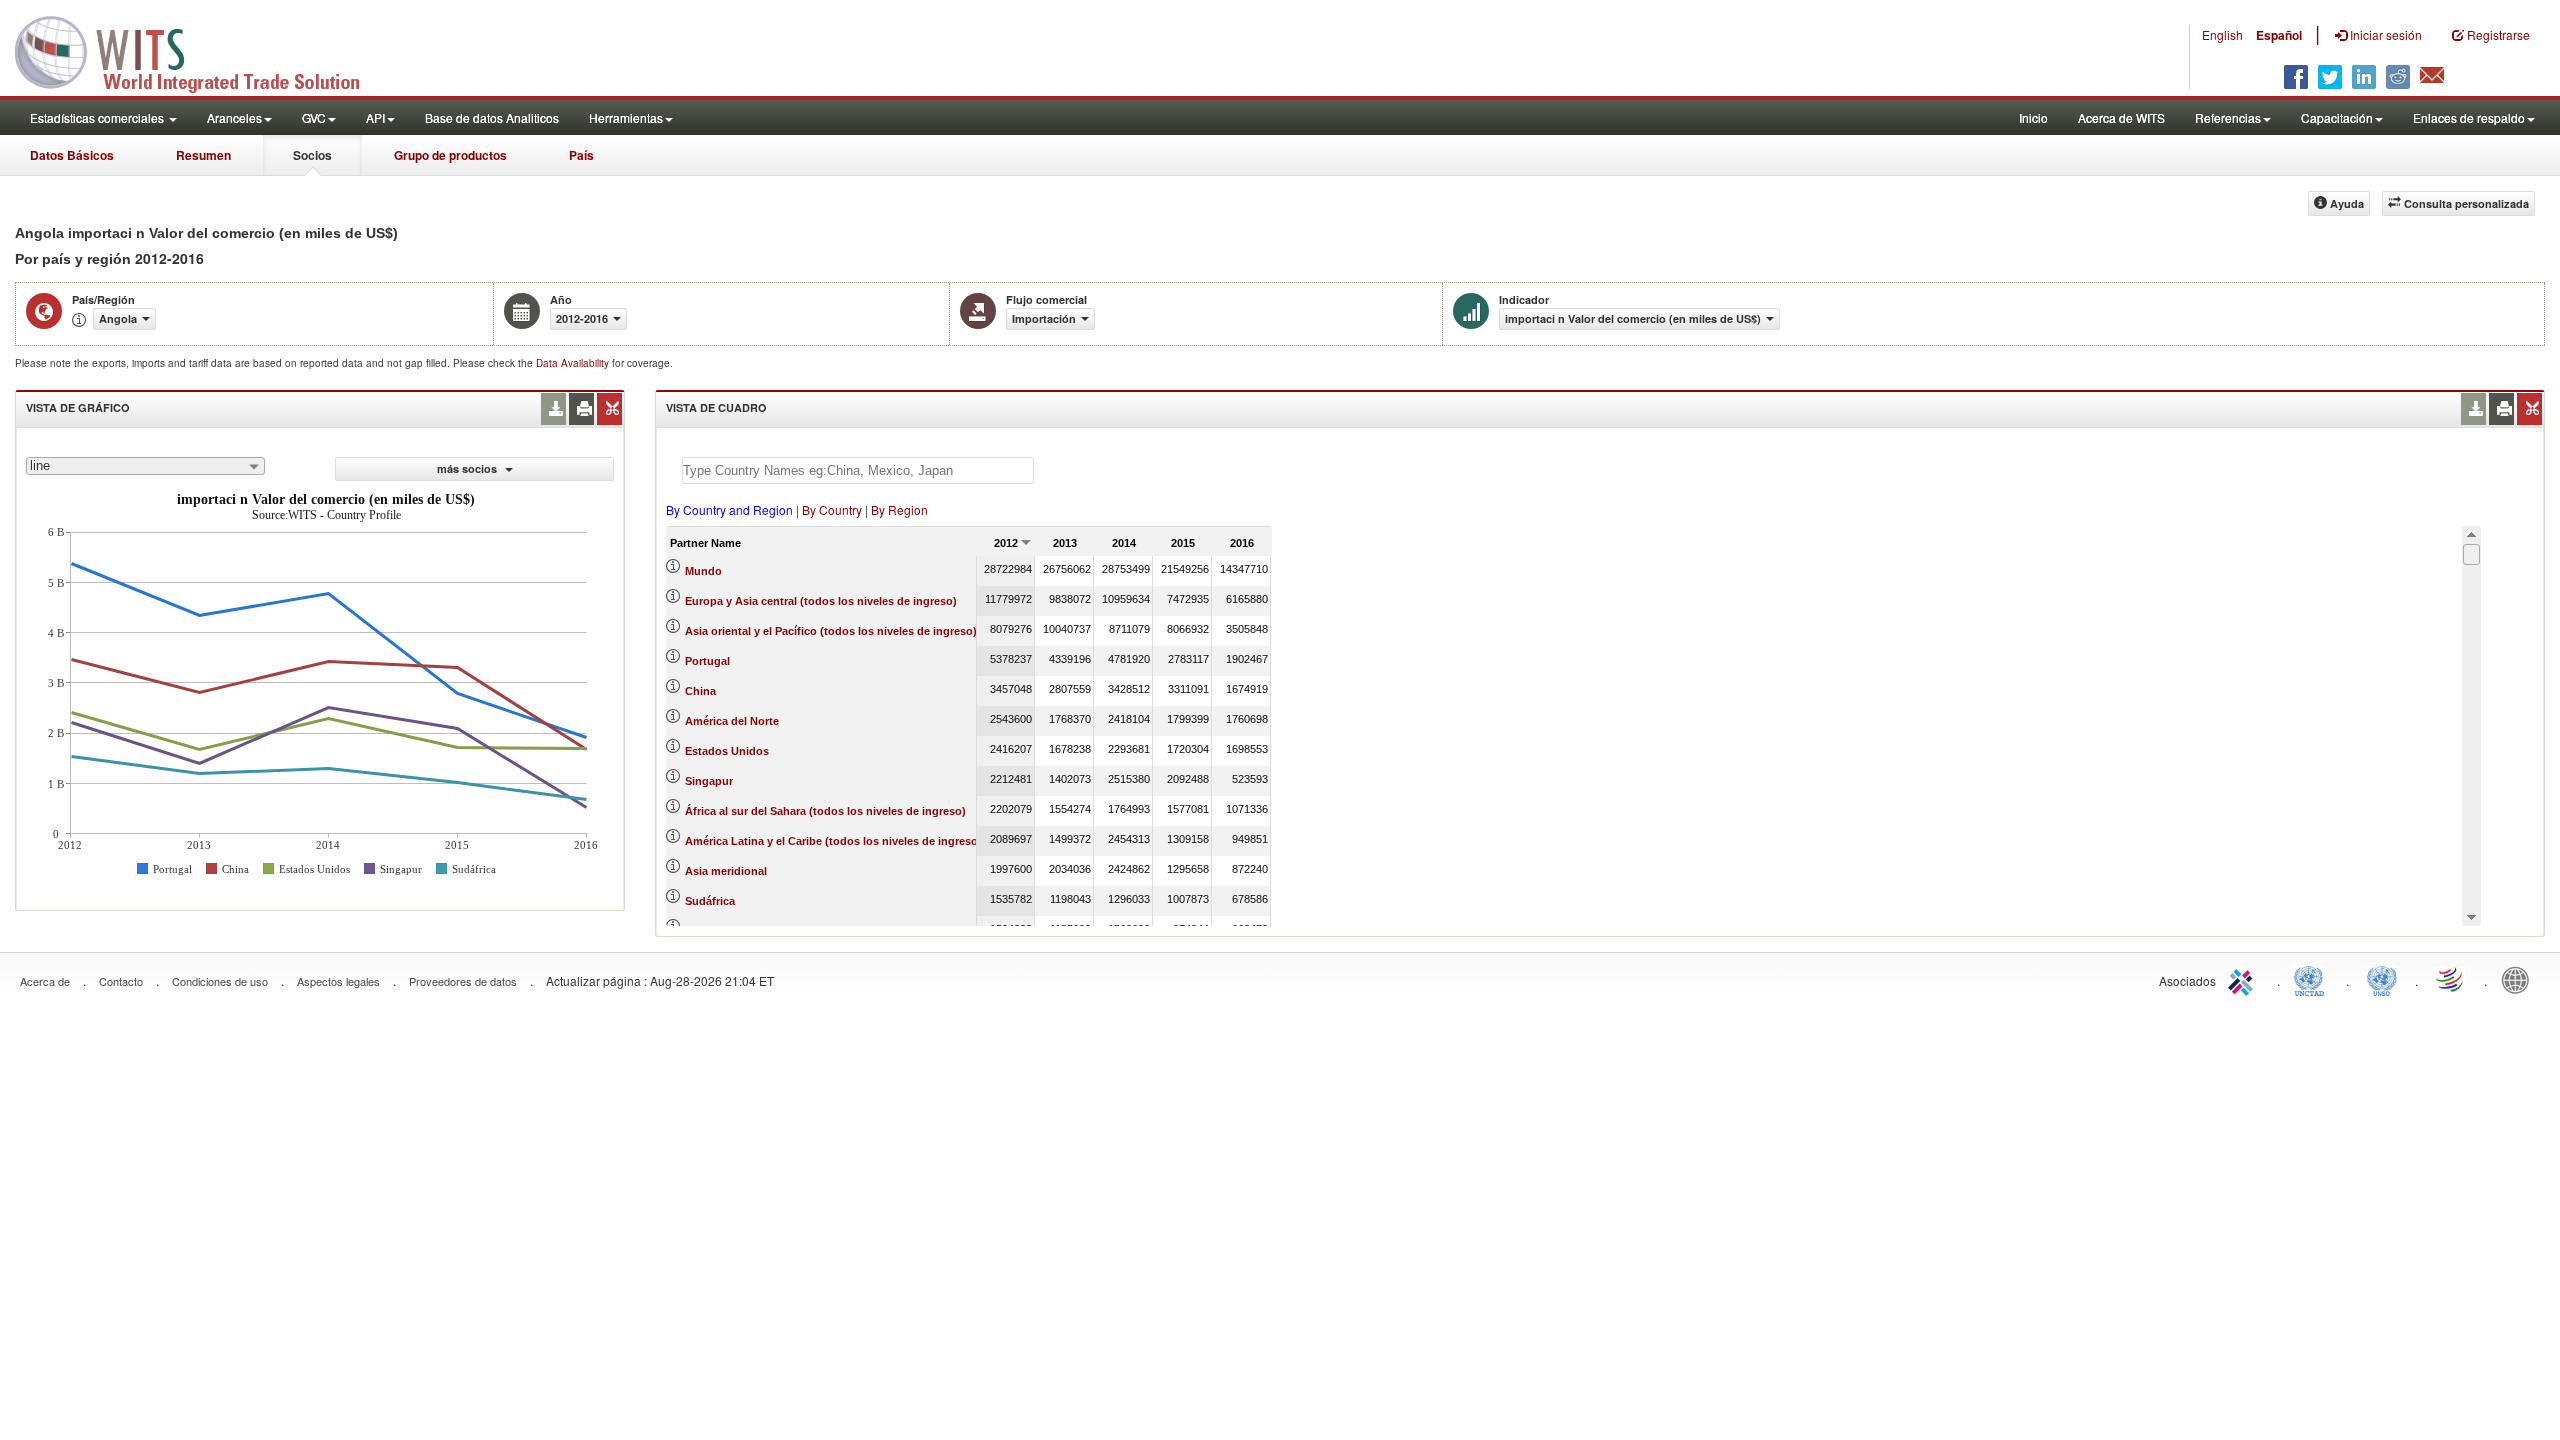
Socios (312, 155)
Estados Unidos (727, 751)
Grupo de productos (450, 155)
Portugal (707, 661)
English (2222, 34)
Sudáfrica (710, 901)
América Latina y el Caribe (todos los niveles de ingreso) (833, 841)
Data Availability (574, 363)
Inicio (2033, 117)
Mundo (703, 571)
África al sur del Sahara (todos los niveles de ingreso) (825, 811)
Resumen (203, 155)
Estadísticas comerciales (98, 117)
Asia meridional (726, 871)
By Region (899, 509)
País (581, 155)
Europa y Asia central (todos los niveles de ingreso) (821, 601)
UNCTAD (2313, 979)
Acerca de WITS (2121, 117)
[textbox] (858, 470)
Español (2279, 35)
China (700, 691)
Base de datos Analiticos (492, 117)
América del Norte (732, 721)
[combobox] (145, 466)
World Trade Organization (2451, 979)
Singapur (709, 781)
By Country (832, 509)
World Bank (2520, 979)
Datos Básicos (72, 155)
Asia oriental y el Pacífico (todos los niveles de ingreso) (831, 631)
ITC (2244, 979)
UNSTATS (2382, 979)
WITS (200, 50)
